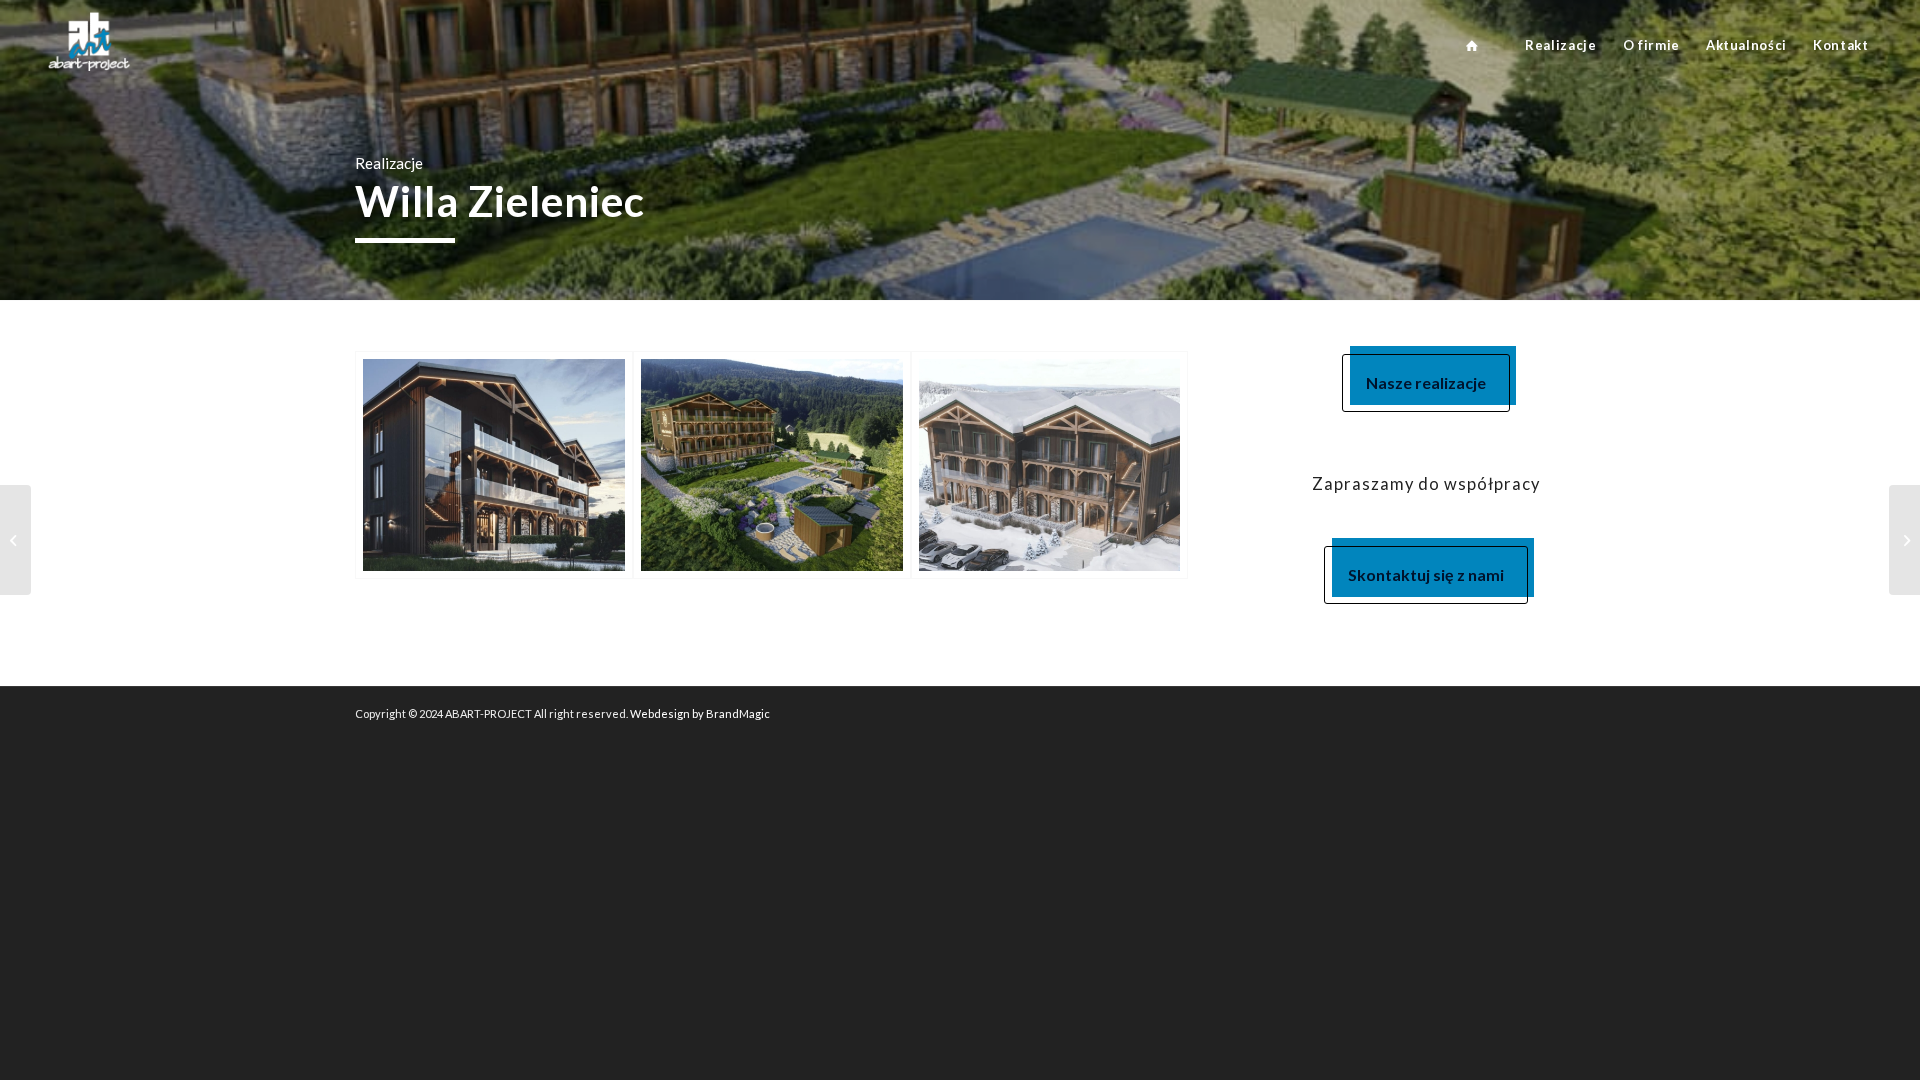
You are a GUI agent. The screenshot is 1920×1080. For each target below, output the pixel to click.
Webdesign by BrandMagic (700, 713)
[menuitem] (1472, 45)
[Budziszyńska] (15, 540)
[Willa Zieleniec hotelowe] (494, 465)
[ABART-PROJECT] (1472, 45)
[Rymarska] (1904, 540)
